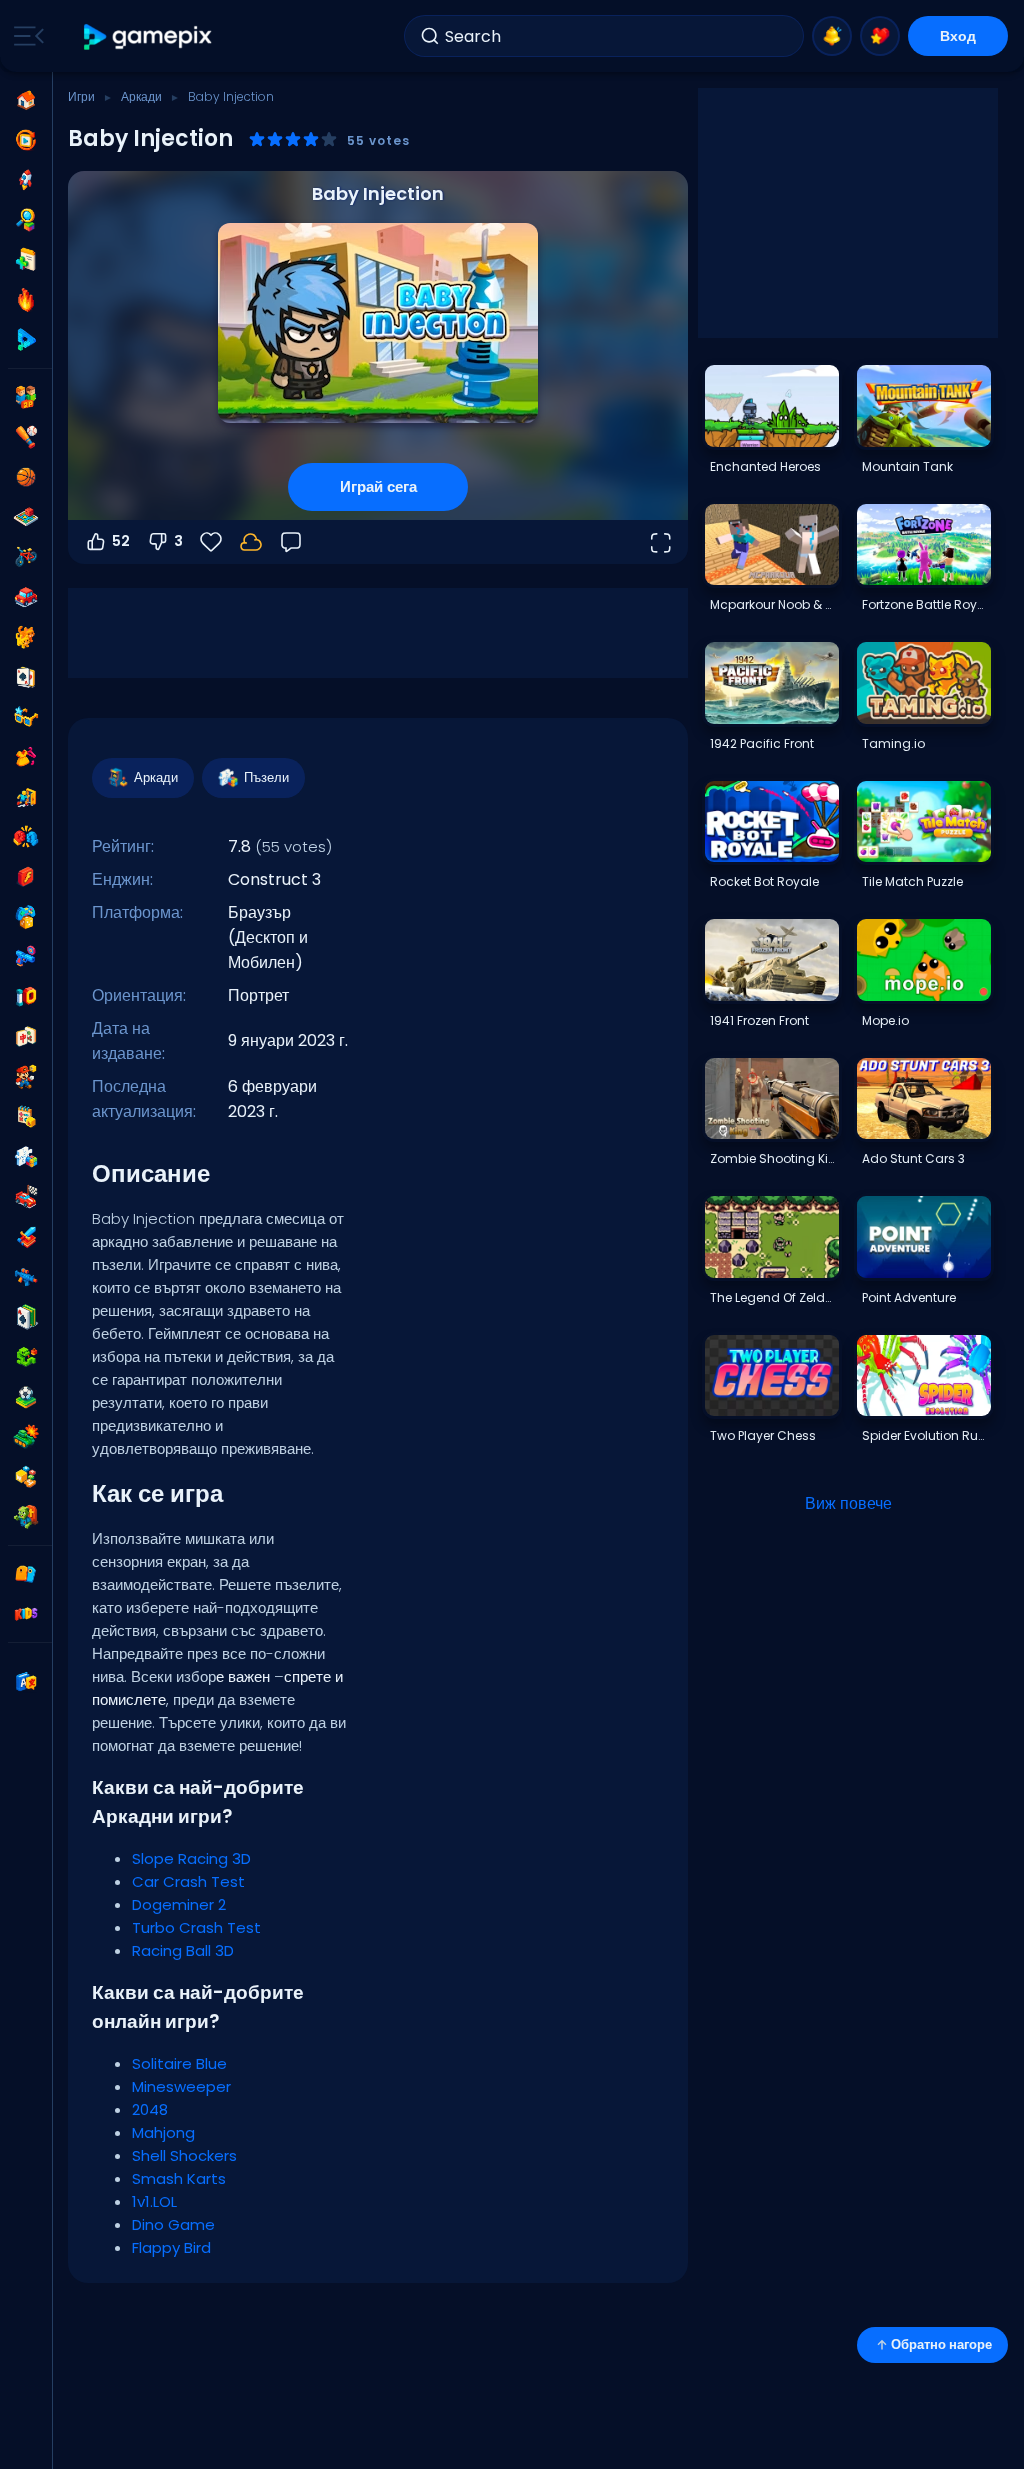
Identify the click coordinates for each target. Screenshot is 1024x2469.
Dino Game (173, 2224)
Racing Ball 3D (183, 1950)
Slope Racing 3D (191, 1858)
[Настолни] (26, 517)
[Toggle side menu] (25, 36)
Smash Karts (179, 2178)
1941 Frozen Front (759, 1020)
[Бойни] (26, 837)
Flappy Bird (171, 2247)
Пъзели (266, 777)
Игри (81, 96)
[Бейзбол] (26, 437)
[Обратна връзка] (291, 542)
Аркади (141, 96)
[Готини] (26, 717)
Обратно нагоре (941, 2344)
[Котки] (26, 637)
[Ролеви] (26, 1237)
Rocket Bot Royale (764, 881)
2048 (150, 2109)
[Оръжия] (26, 957)
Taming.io (893, 743)
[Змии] (26, 1357)
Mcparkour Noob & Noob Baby (774, 604)
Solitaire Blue (179, 2063)
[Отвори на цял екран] (660, 542)
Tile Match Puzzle (912, 881)
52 (121, 541)
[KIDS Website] (26, 1614)
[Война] (26, 1437)
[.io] (26, 997)
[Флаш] (26, 877)
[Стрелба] (26, 1277)
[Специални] (26, 340)
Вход (958, 36)
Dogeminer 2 (179, 1904)
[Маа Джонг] (26, 1037)
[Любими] (880, 36)
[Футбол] (26, 1397)
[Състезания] (26, 1197)
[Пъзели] (26, 1157)
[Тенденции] (26, 300)
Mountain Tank (907, 466)
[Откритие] (26, 220)
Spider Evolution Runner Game (926, 1435)
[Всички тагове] (26, 1574)
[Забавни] (26, 917)
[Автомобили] (26, 597)
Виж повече (848, 1503)
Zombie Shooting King (774, 1158)
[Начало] (26, 100)
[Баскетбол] (26, 477)
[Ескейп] (26, 797)
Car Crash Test (188, 1881)
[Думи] (26, 1477)
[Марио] (26, 1077)
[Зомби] (26, 1517)
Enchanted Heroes (765, 466)
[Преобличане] (26, 757)
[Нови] (26, 260)
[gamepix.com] (148, 36)
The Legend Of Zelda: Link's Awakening (774, 1297)
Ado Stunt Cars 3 (913, 1158)
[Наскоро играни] (26, 140)
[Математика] (26, 1117)
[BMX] (26, 557)
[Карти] (26, 677)
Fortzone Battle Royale (926, 604)
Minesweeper (181, 2086)
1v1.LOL (154, 2201)
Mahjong (163, 2132)
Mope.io (885, 1020)
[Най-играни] (26, 180)
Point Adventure (909, 1297)
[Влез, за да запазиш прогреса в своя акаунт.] (251, 542)
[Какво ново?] (832, 36)
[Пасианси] (26, 1317)
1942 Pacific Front (762, 743)
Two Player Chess (763, 1435)
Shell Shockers (184, 2155)
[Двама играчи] (26, 397)
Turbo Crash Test (196, 1927)
